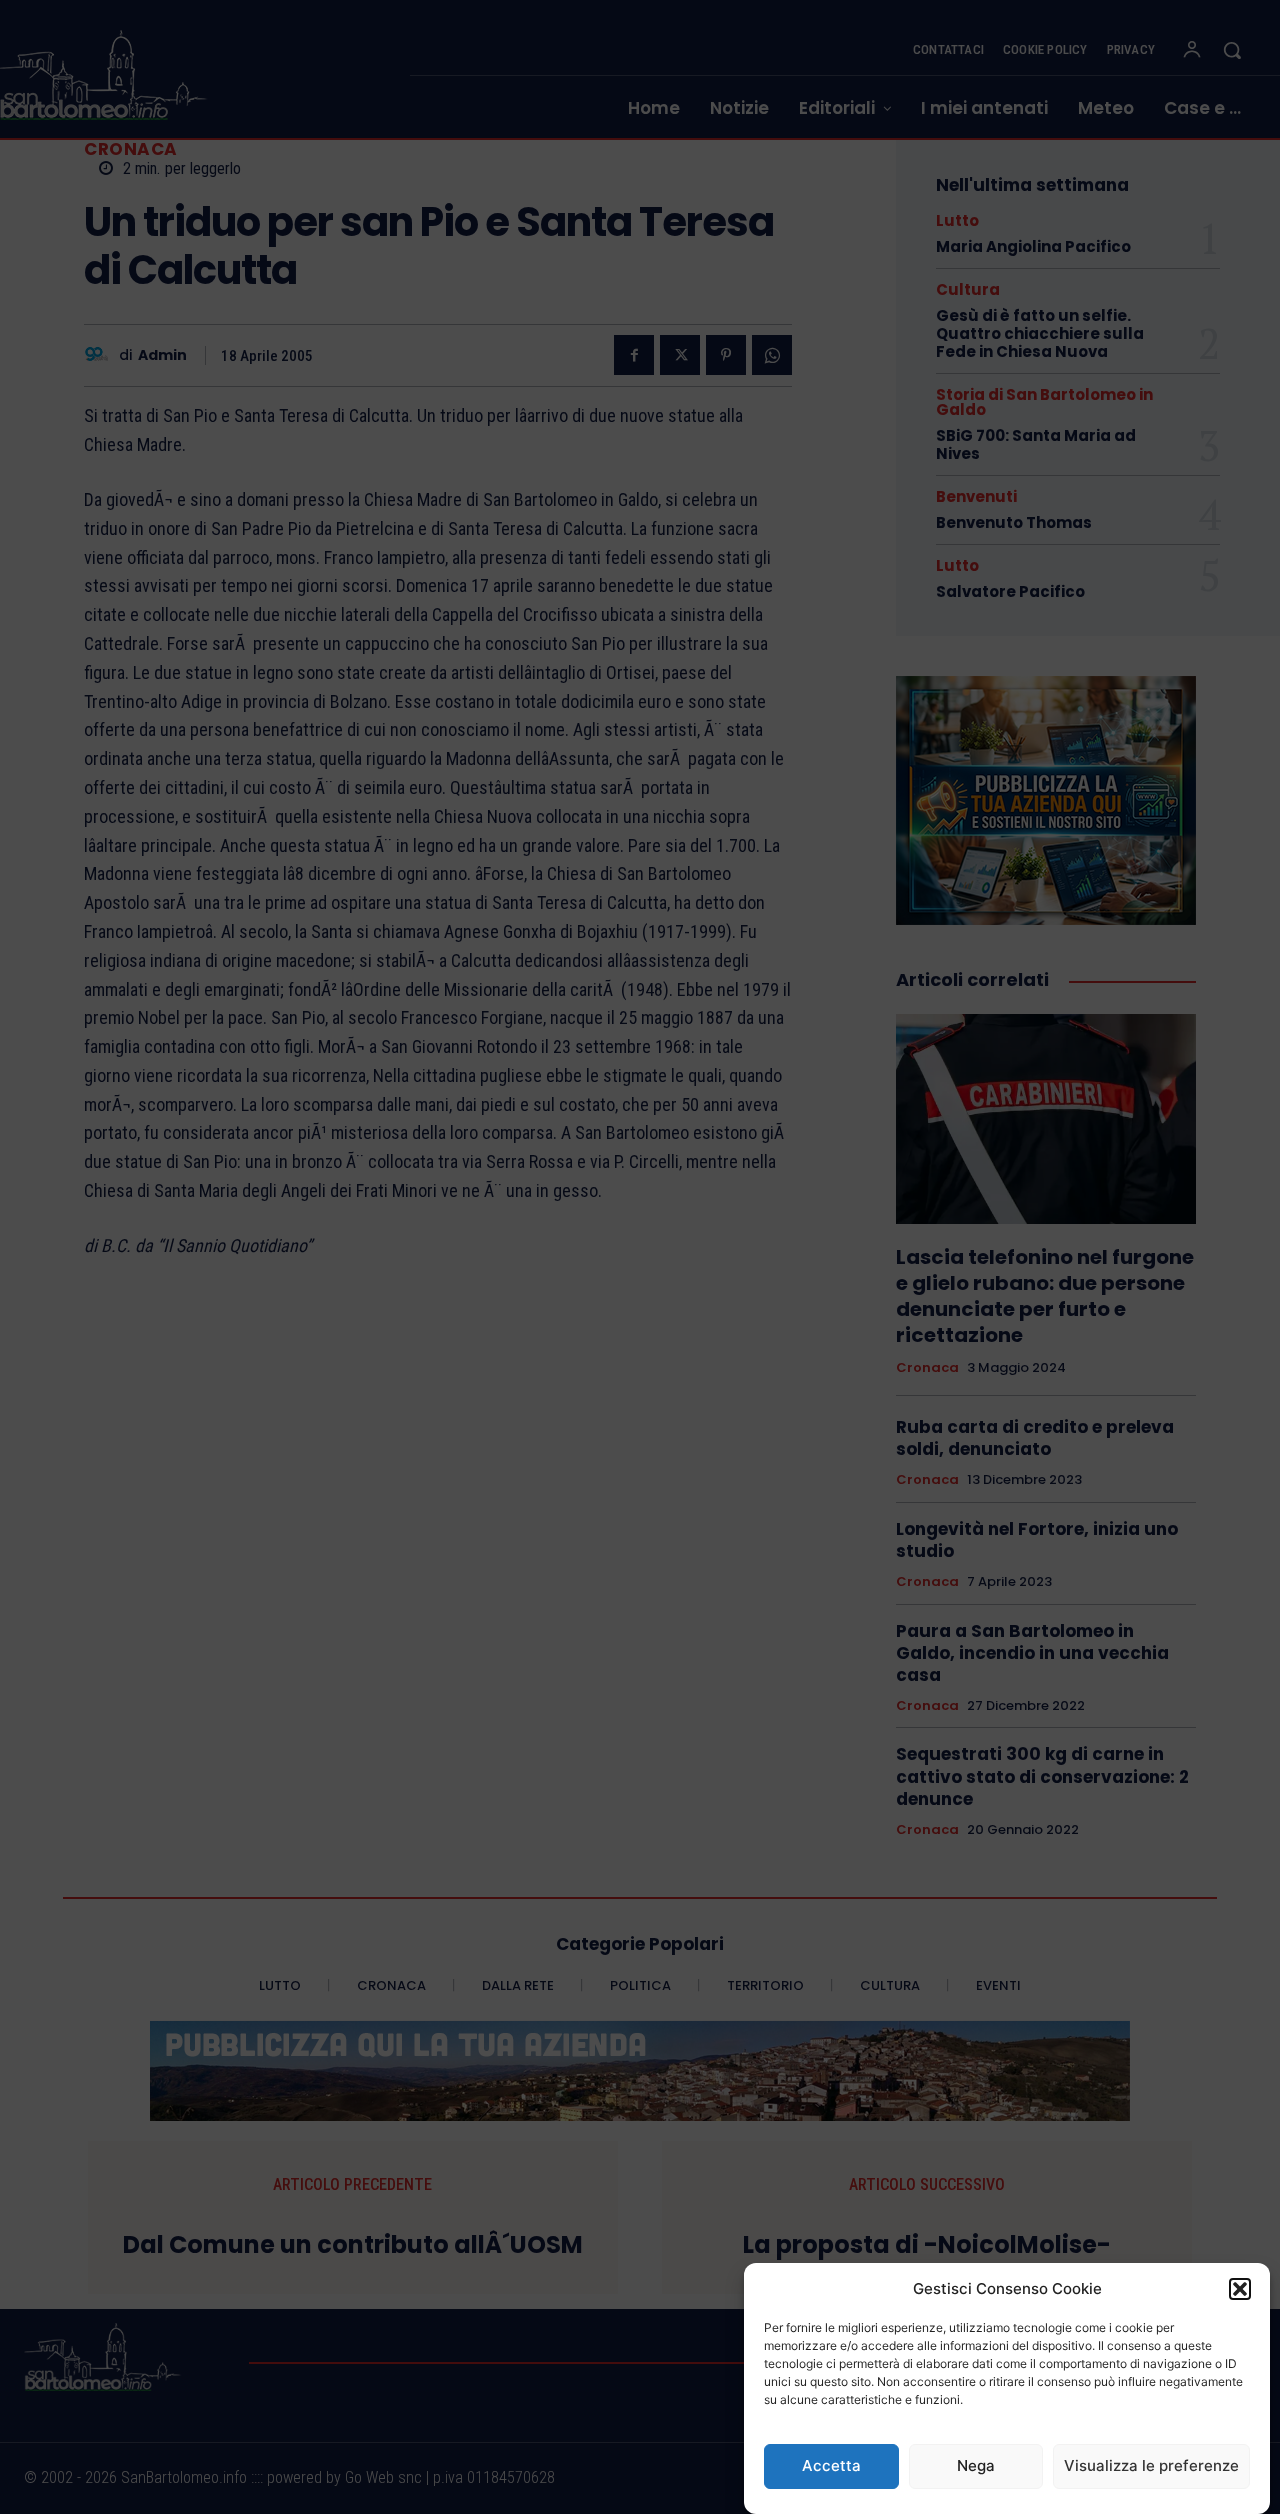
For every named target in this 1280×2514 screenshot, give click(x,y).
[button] (1240, 2289)
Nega (976, 2466)
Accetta (831, 2466)
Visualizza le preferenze (1151, 2466)
